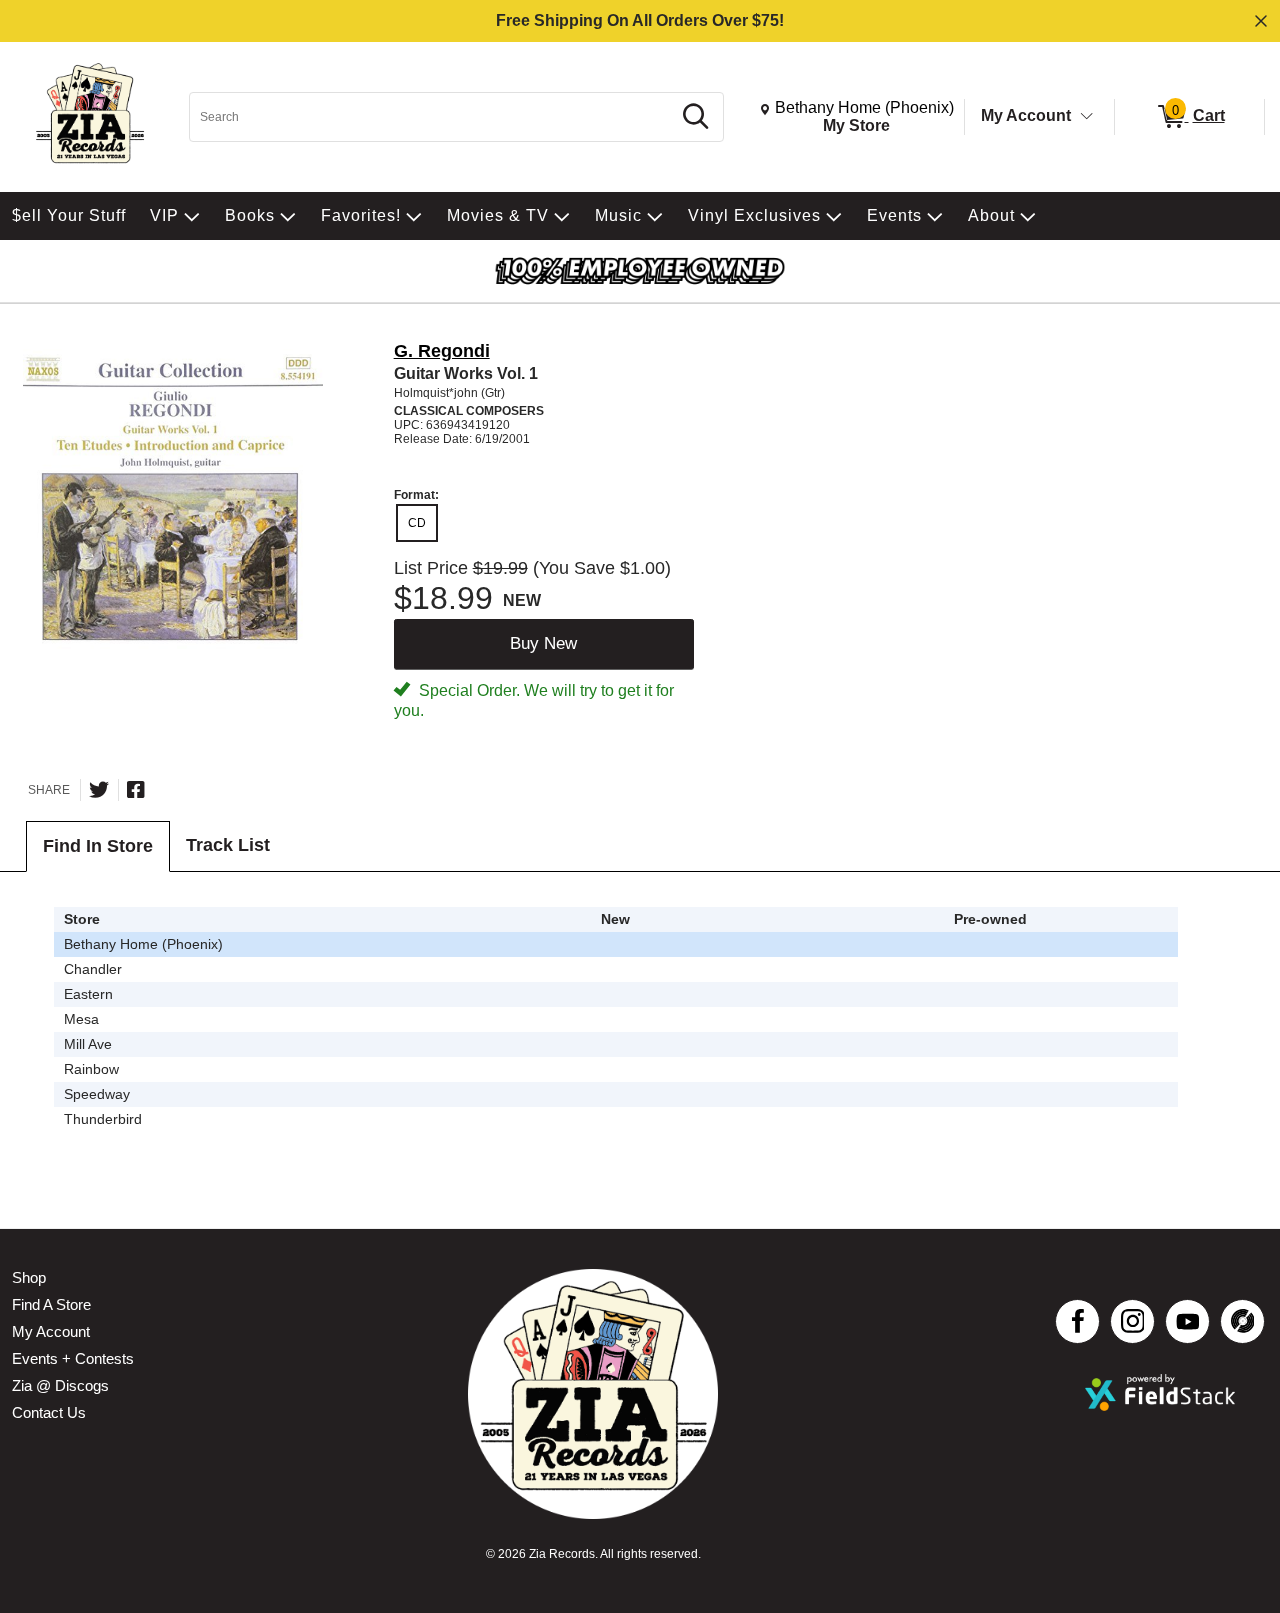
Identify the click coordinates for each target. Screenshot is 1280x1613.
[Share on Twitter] (99, 790)
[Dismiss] (1261, 21)
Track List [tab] (228, 845)
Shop (29, 1277)
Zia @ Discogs (60, 1385)
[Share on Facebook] (136, 790)
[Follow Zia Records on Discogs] (1242, 1321)
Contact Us (49, 1412)
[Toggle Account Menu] (1087, 117)
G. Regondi (442, 351)
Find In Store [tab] (98, 846)
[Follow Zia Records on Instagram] (1132, 1321)
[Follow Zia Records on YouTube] (1187, 1321)
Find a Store (51, 1304)
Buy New (543, 643)
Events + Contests (73, 1358)
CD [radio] (417, 523)
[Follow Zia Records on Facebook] (1077, 1321)
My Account (1026, 115)
